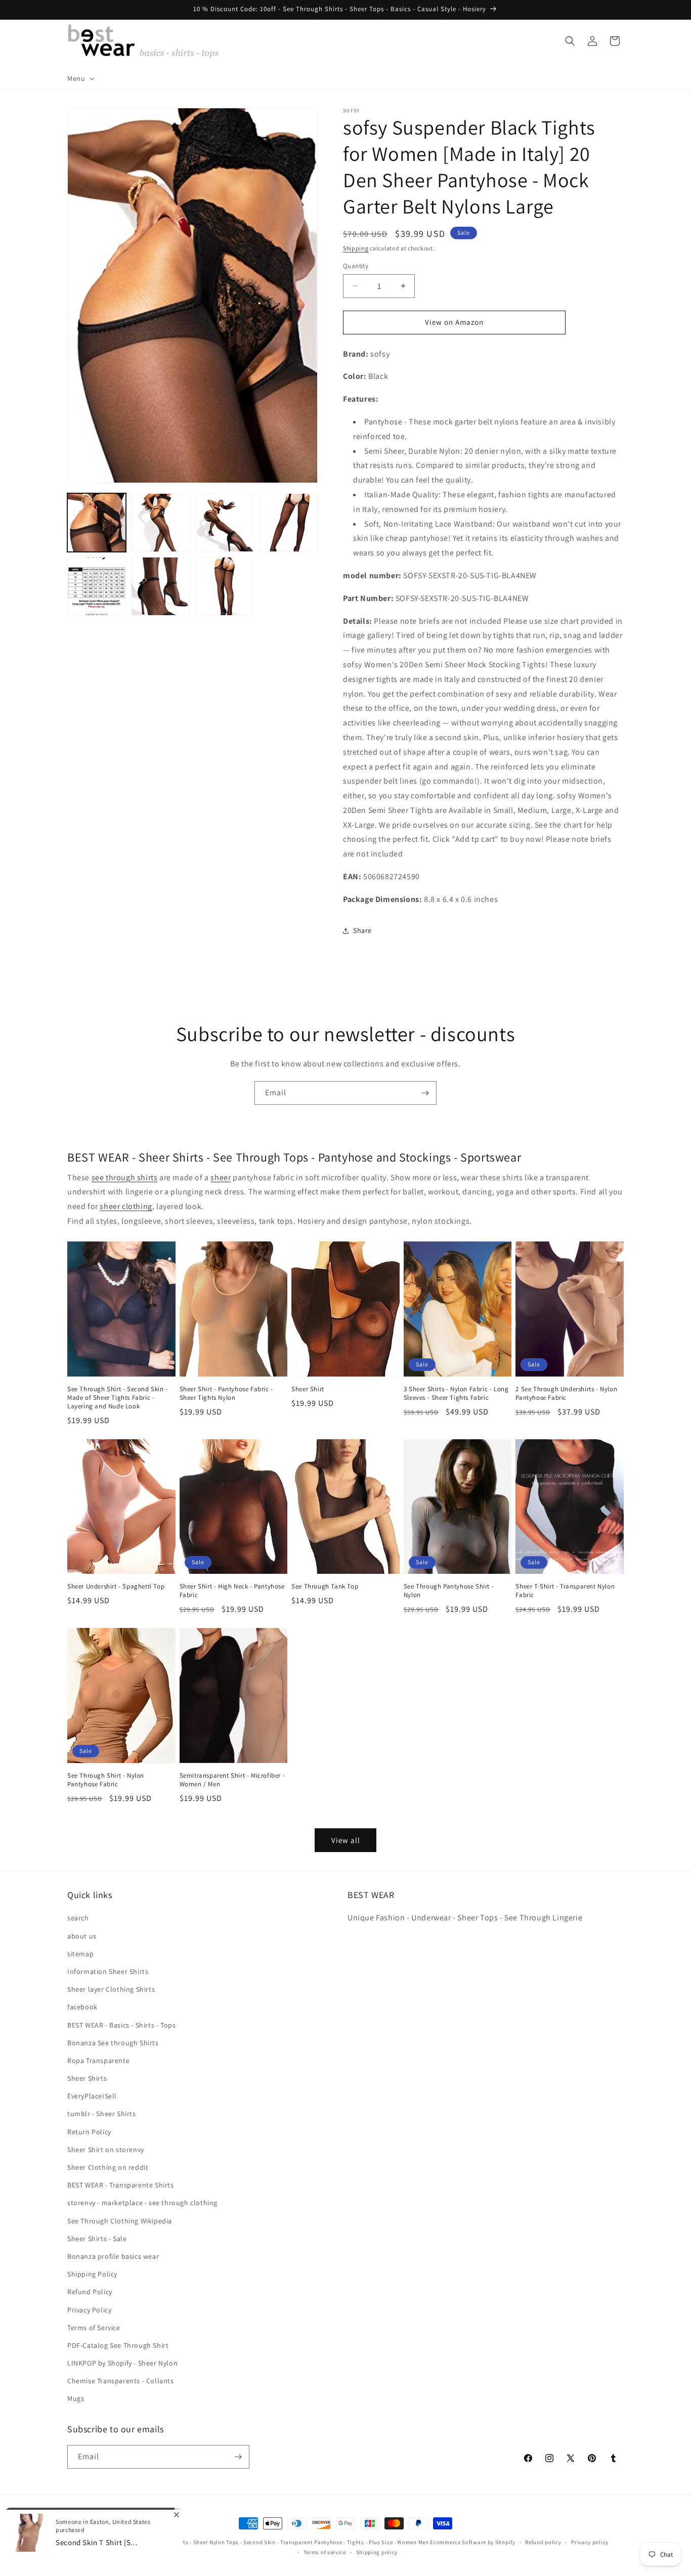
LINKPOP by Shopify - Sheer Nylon (122, 2363)
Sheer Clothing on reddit (108, 2167)
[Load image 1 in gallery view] (97, 523)
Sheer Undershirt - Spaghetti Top (116, 1586)
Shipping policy (377, 2552)
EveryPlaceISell (92, 2096)
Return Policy (89, 2132)
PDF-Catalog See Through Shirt (118, 2345)
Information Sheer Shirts (108, 1971)
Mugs (76, 2399)
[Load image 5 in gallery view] (97, 586)
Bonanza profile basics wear (113, 2256)
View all (346, 1840)
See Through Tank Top (325, 1586)
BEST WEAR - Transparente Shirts (121, 2185)
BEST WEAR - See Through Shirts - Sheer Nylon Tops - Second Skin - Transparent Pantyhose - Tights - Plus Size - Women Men (266, 2542)
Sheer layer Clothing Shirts (111, 1989)
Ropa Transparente (98, 2060)
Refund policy (543, 2542)
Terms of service (325, 2552)
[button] (80, 78)
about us (82, 1936)
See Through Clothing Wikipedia (120, 2221)
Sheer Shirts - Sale (97, 2239)
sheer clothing (126, 1206)
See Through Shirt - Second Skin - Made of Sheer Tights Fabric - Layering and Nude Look (118, 1398)
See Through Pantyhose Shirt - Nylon (449, 1591)
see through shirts (125, 1177)
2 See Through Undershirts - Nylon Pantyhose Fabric (566, 1393)
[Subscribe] (425, 1093)
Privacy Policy (89, 2310)
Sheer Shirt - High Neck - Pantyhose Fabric (232, 1591)
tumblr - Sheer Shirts (102, 2114)
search (78, 1918)
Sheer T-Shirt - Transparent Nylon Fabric (565, 1591)
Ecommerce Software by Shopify (472, 2542)
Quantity (356, 266)
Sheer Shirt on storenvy (106, 2150)
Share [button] (362, 930)
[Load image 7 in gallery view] (225, 586)
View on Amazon (454, 322)
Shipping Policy (92, 2274)
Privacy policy (590, 2542)
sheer (221, 1177)
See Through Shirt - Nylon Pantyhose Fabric (106, 1780)
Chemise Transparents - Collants (121, 2381)
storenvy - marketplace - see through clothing (142, 2203)
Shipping (356, 248)
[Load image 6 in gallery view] (160, 586)
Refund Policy (90, 2292)
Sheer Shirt (308, 1389)
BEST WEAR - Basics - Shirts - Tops (121, 2025)
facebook (82, 2007)
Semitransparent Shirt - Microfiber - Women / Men (232, 1780)
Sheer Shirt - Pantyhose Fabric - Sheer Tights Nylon (226, 1393)
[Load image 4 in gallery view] (288, 523)
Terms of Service (94, 2328)
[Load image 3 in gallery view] (225, 523)
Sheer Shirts (87, 2078)
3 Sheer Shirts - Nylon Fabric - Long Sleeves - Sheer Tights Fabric (456, 1393)
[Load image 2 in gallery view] (160, 523)
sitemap (80, 1954)
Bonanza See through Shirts (113, 2043)
